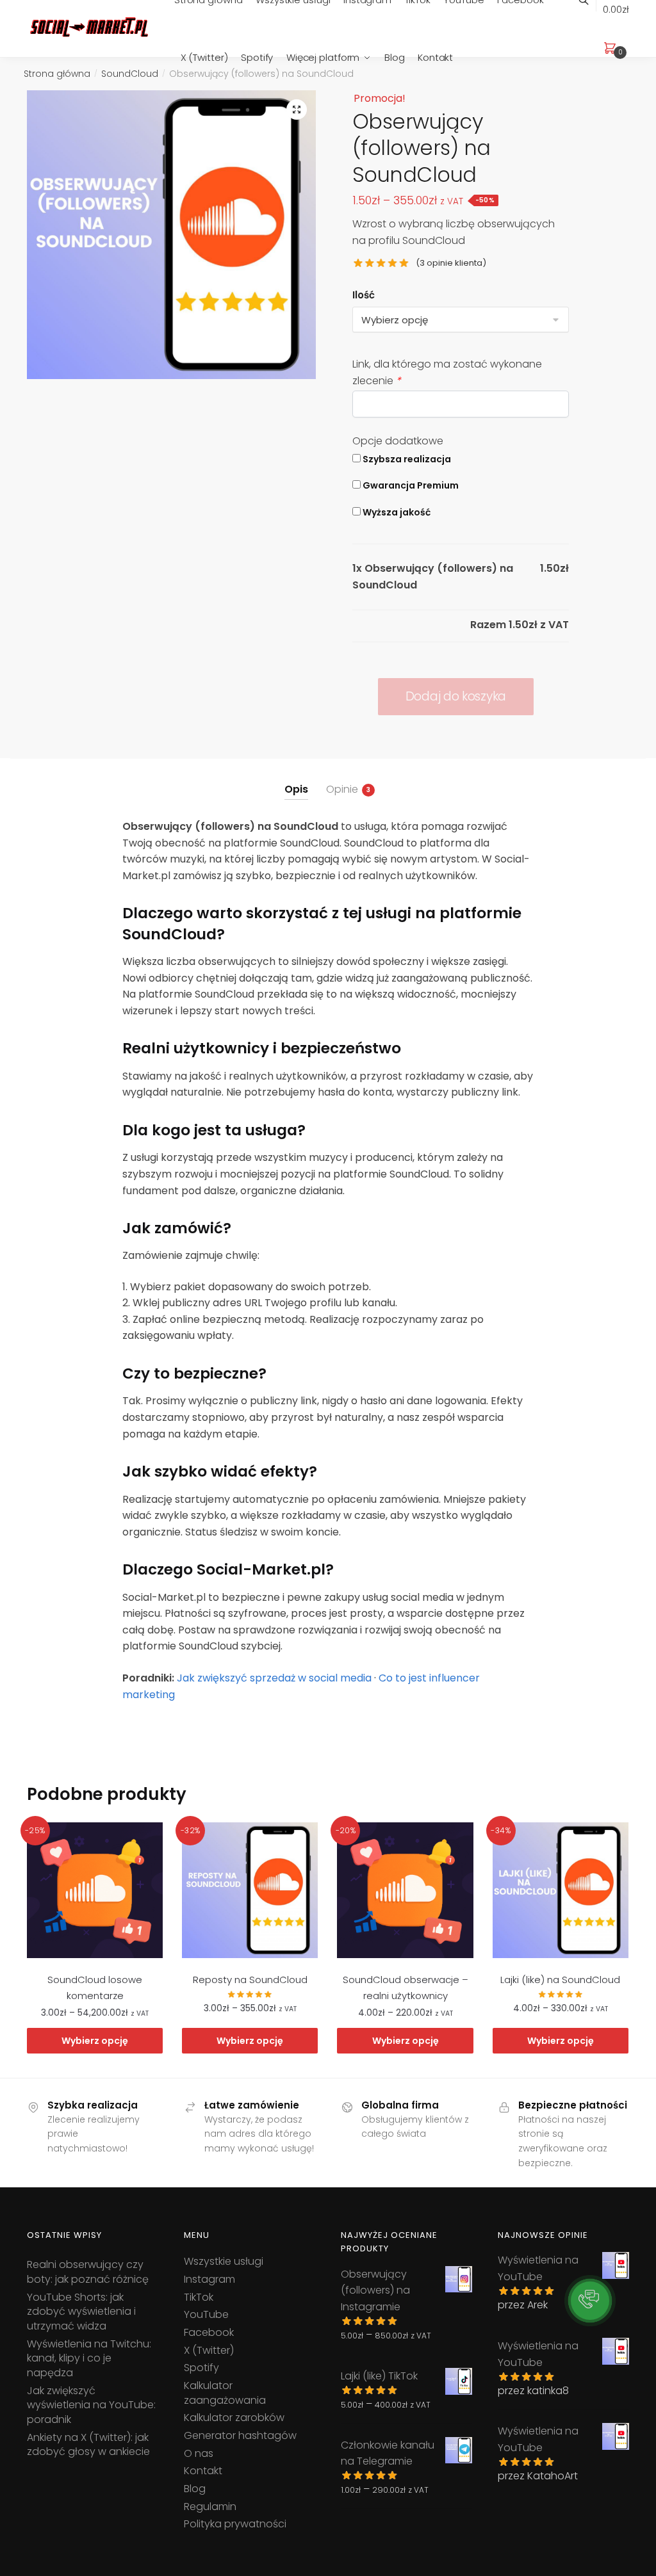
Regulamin (210, 2507)
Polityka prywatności (235, 2524)
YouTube (206, 2314)
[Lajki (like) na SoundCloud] (561, 1890)
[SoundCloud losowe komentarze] (95, 1890)
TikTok (199, 2297)
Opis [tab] (296, 789)
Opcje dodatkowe (398, 441)
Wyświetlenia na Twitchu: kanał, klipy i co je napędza (89, 2358)
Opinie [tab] (342, 789)
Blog (195, 2489)
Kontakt (203, 2471)
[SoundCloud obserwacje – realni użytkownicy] (405, 1890)
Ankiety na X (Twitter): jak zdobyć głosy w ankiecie (88, 2445)
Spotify (201, 2368)
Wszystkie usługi (224, 2261)
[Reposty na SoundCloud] (250, 1890)
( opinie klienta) (451, 263)
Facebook (209, 2332)
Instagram (209, 2279)
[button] (297, 109)
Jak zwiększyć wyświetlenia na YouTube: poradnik (91, 2405)
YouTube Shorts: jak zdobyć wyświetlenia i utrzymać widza (81, 2312)
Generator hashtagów (240, 2435)
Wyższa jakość (396, 512)
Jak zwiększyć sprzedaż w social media (274, 1678)
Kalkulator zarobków (234, 2418)
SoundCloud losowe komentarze (95, 1987)
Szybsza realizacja (406, 459)
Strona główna (57, 74)
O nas (199, 2453)
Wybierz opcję (95, 2041)
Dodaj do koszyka (456, 696)
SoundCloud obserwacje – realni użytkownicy (406, 1987)
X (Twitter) (209, 2350)
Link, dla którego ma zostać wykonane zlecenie (447, 372)
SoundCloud (130, 74)
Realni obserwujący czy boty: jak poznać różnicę (88, 2272)
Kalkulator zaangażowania (225, 2393)
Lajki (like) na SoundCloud (560, 1980)
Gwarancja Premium (410, 485)
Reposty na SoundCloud (250, 1980)
